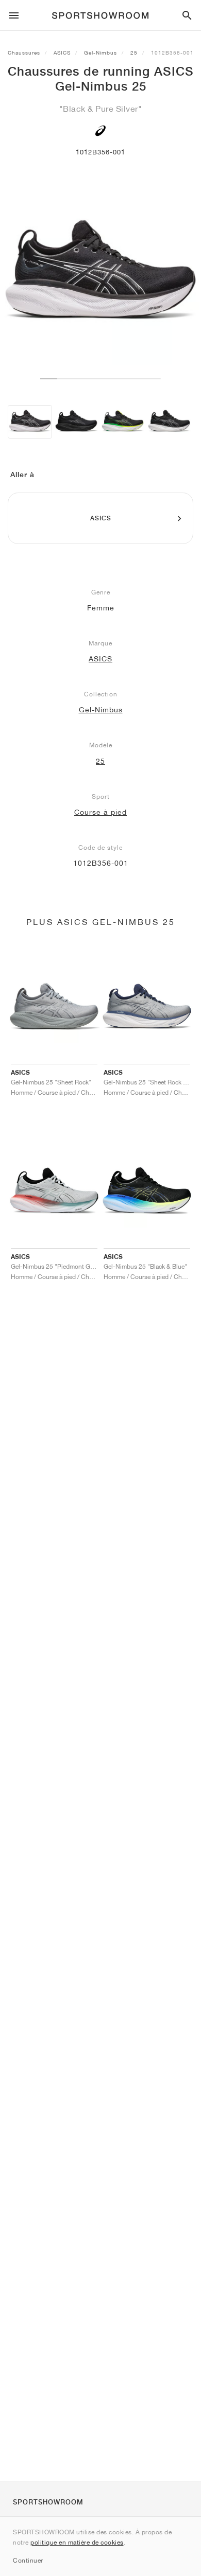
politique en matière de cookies (77, 2542)
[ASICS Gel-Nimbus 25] (30, 422)
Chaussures (24, 52)
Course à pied (100, 812)
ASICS (62, 52)
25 (134, 52)
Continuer (28, 2560)
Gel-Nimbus (100, 52)
